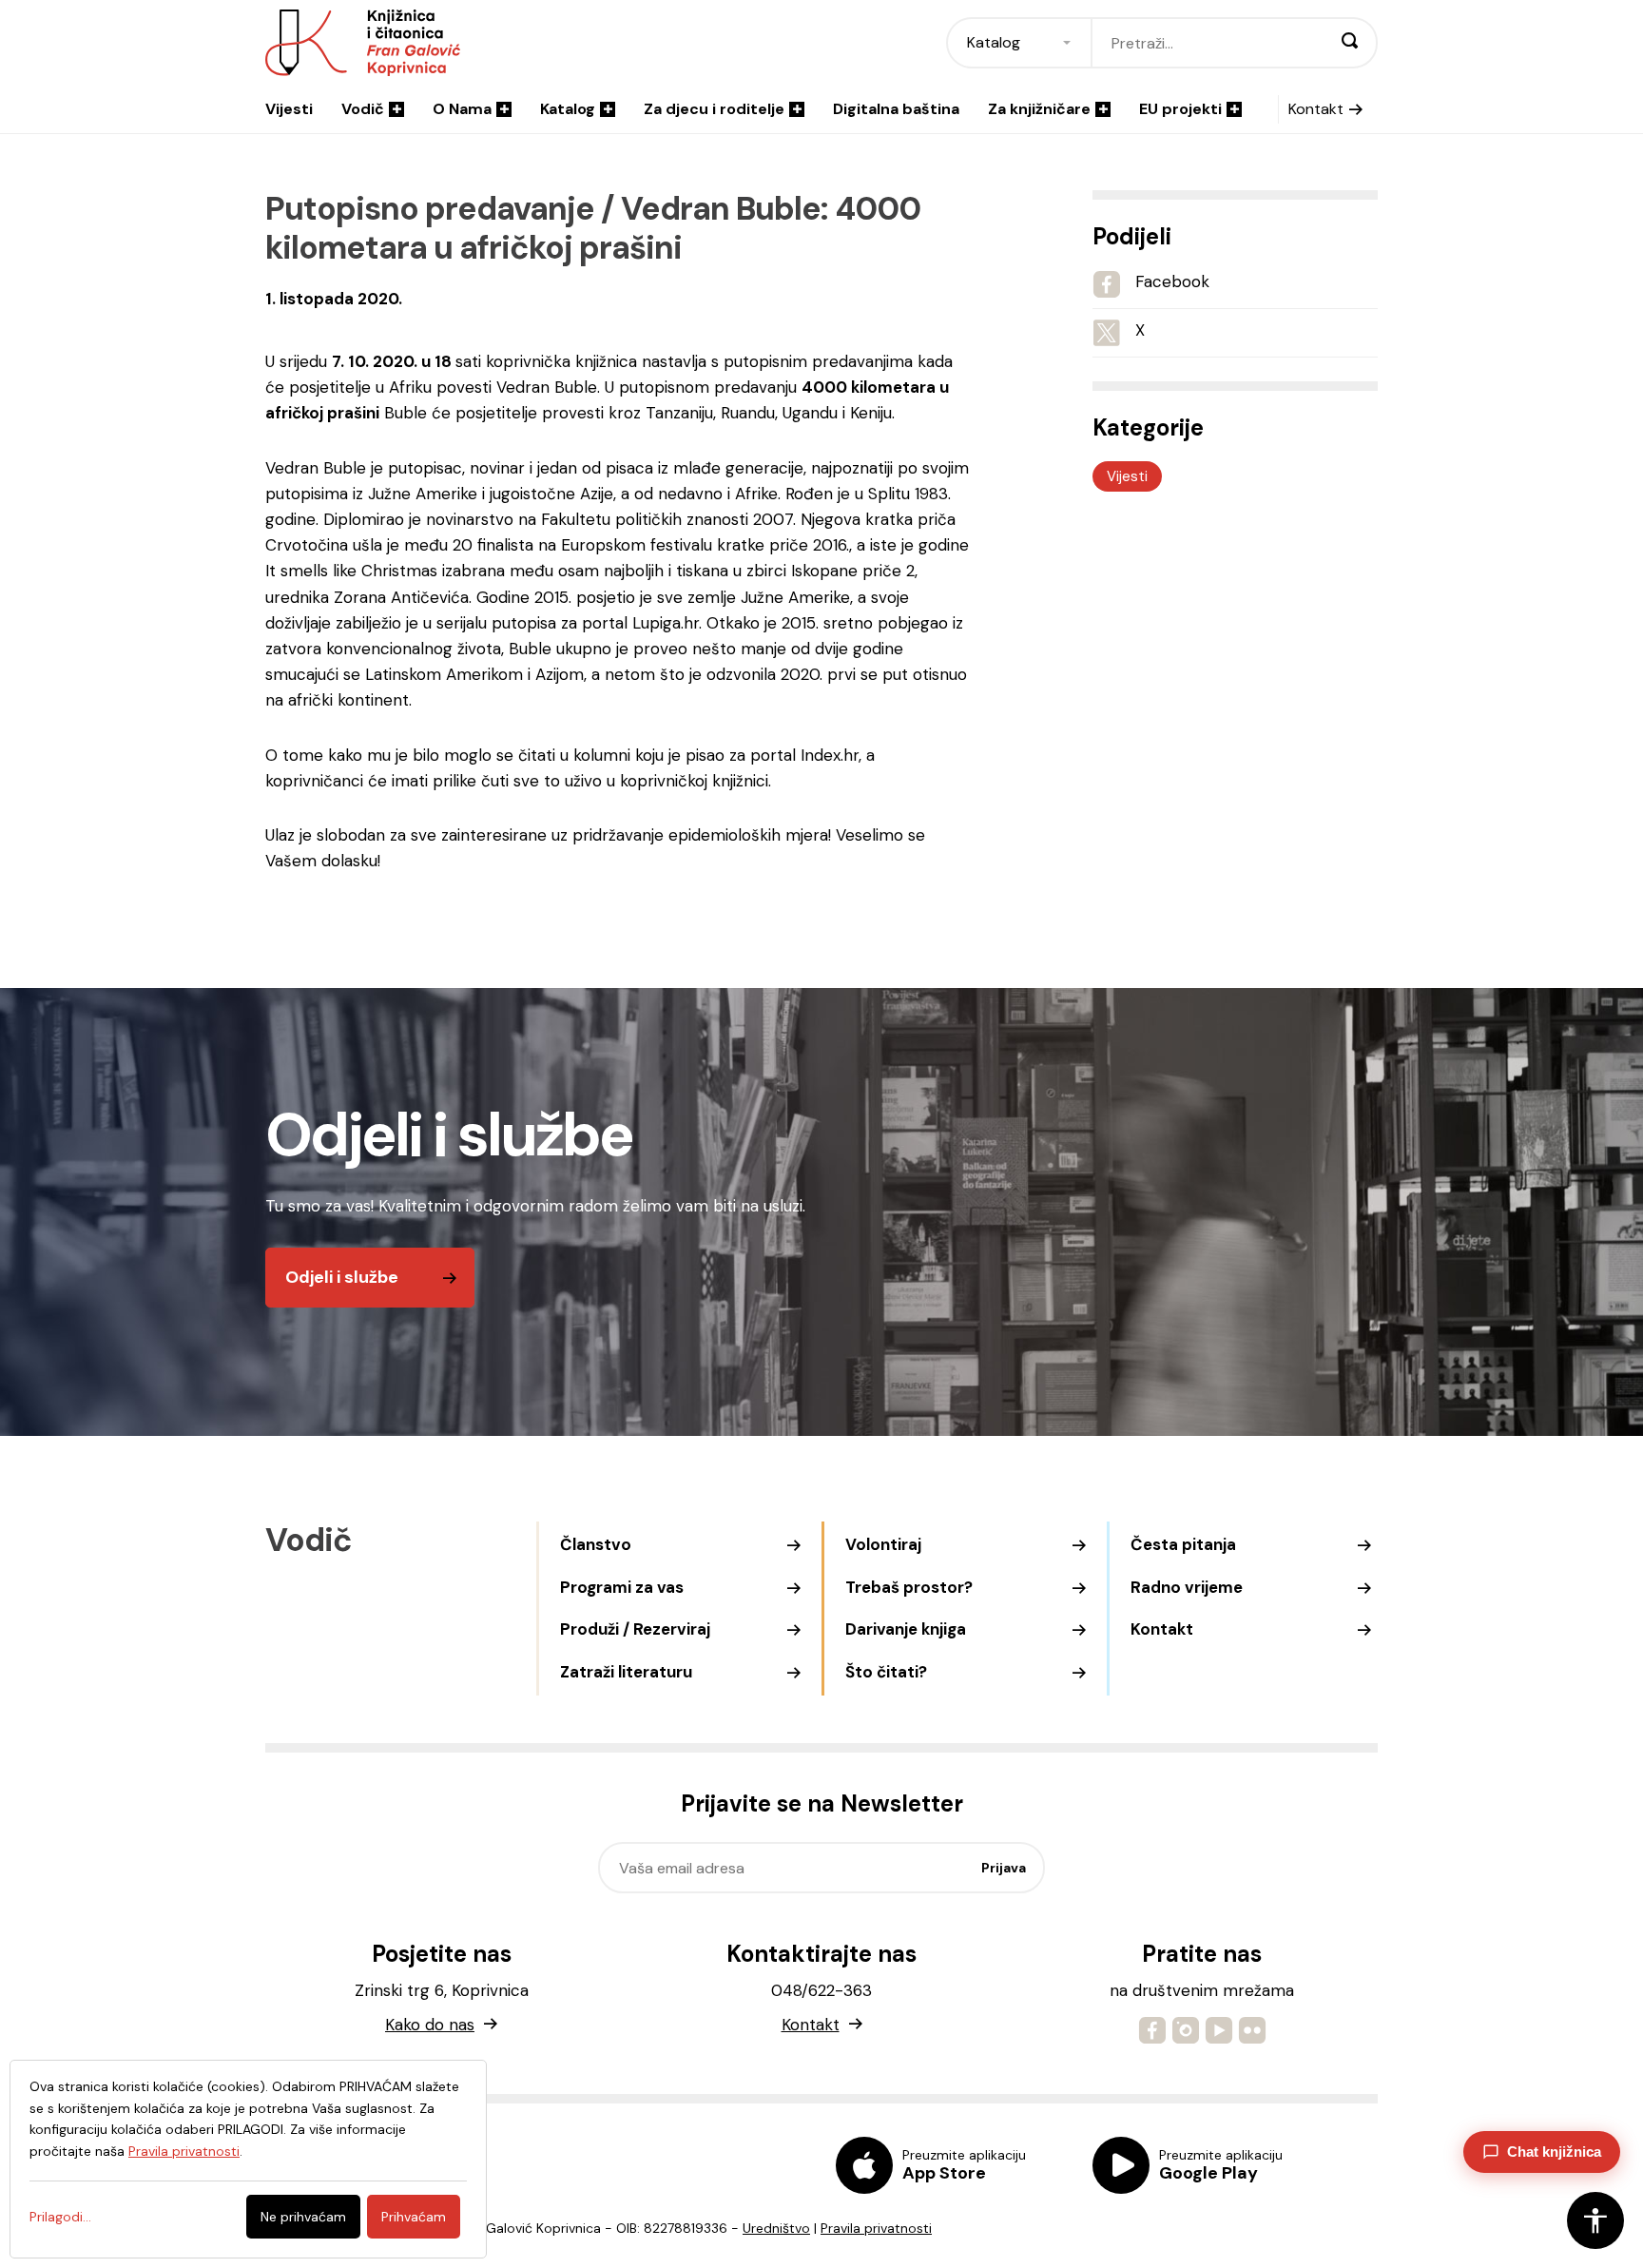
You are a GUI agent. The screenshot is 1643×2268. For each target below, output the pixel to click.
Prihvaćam (414, 2217)
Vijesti (289, 109)
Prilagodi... (60, 2217)
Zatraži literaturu (626, 1672)
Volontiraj (883, 1544)
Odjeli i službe (342, 1277)
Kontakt (1316, 109)
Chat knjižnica (1554, 2152)
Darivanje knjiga (906, 1629)
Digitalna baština (896, 109)
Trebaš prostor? (909, 1587)
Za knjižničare (1039, 109)
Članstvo (596, 1544)
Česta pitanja (1183, 1544)
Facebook (1172, 281)
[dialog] (248, 2159)
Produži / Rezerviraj (635, 1629)
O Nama (462, 109)
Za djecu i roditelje (714, 109)
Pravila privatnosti (876, 2228)
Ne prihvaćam (303, 2217)
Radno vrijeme (1187, 1587)
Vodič (363, 109)
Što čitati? (886, 1672)
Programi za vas (622, 1587)
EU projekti (1180, 109)
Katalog (568, 109)
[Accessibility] (1595, 2220)
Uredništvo (776, 2228)
